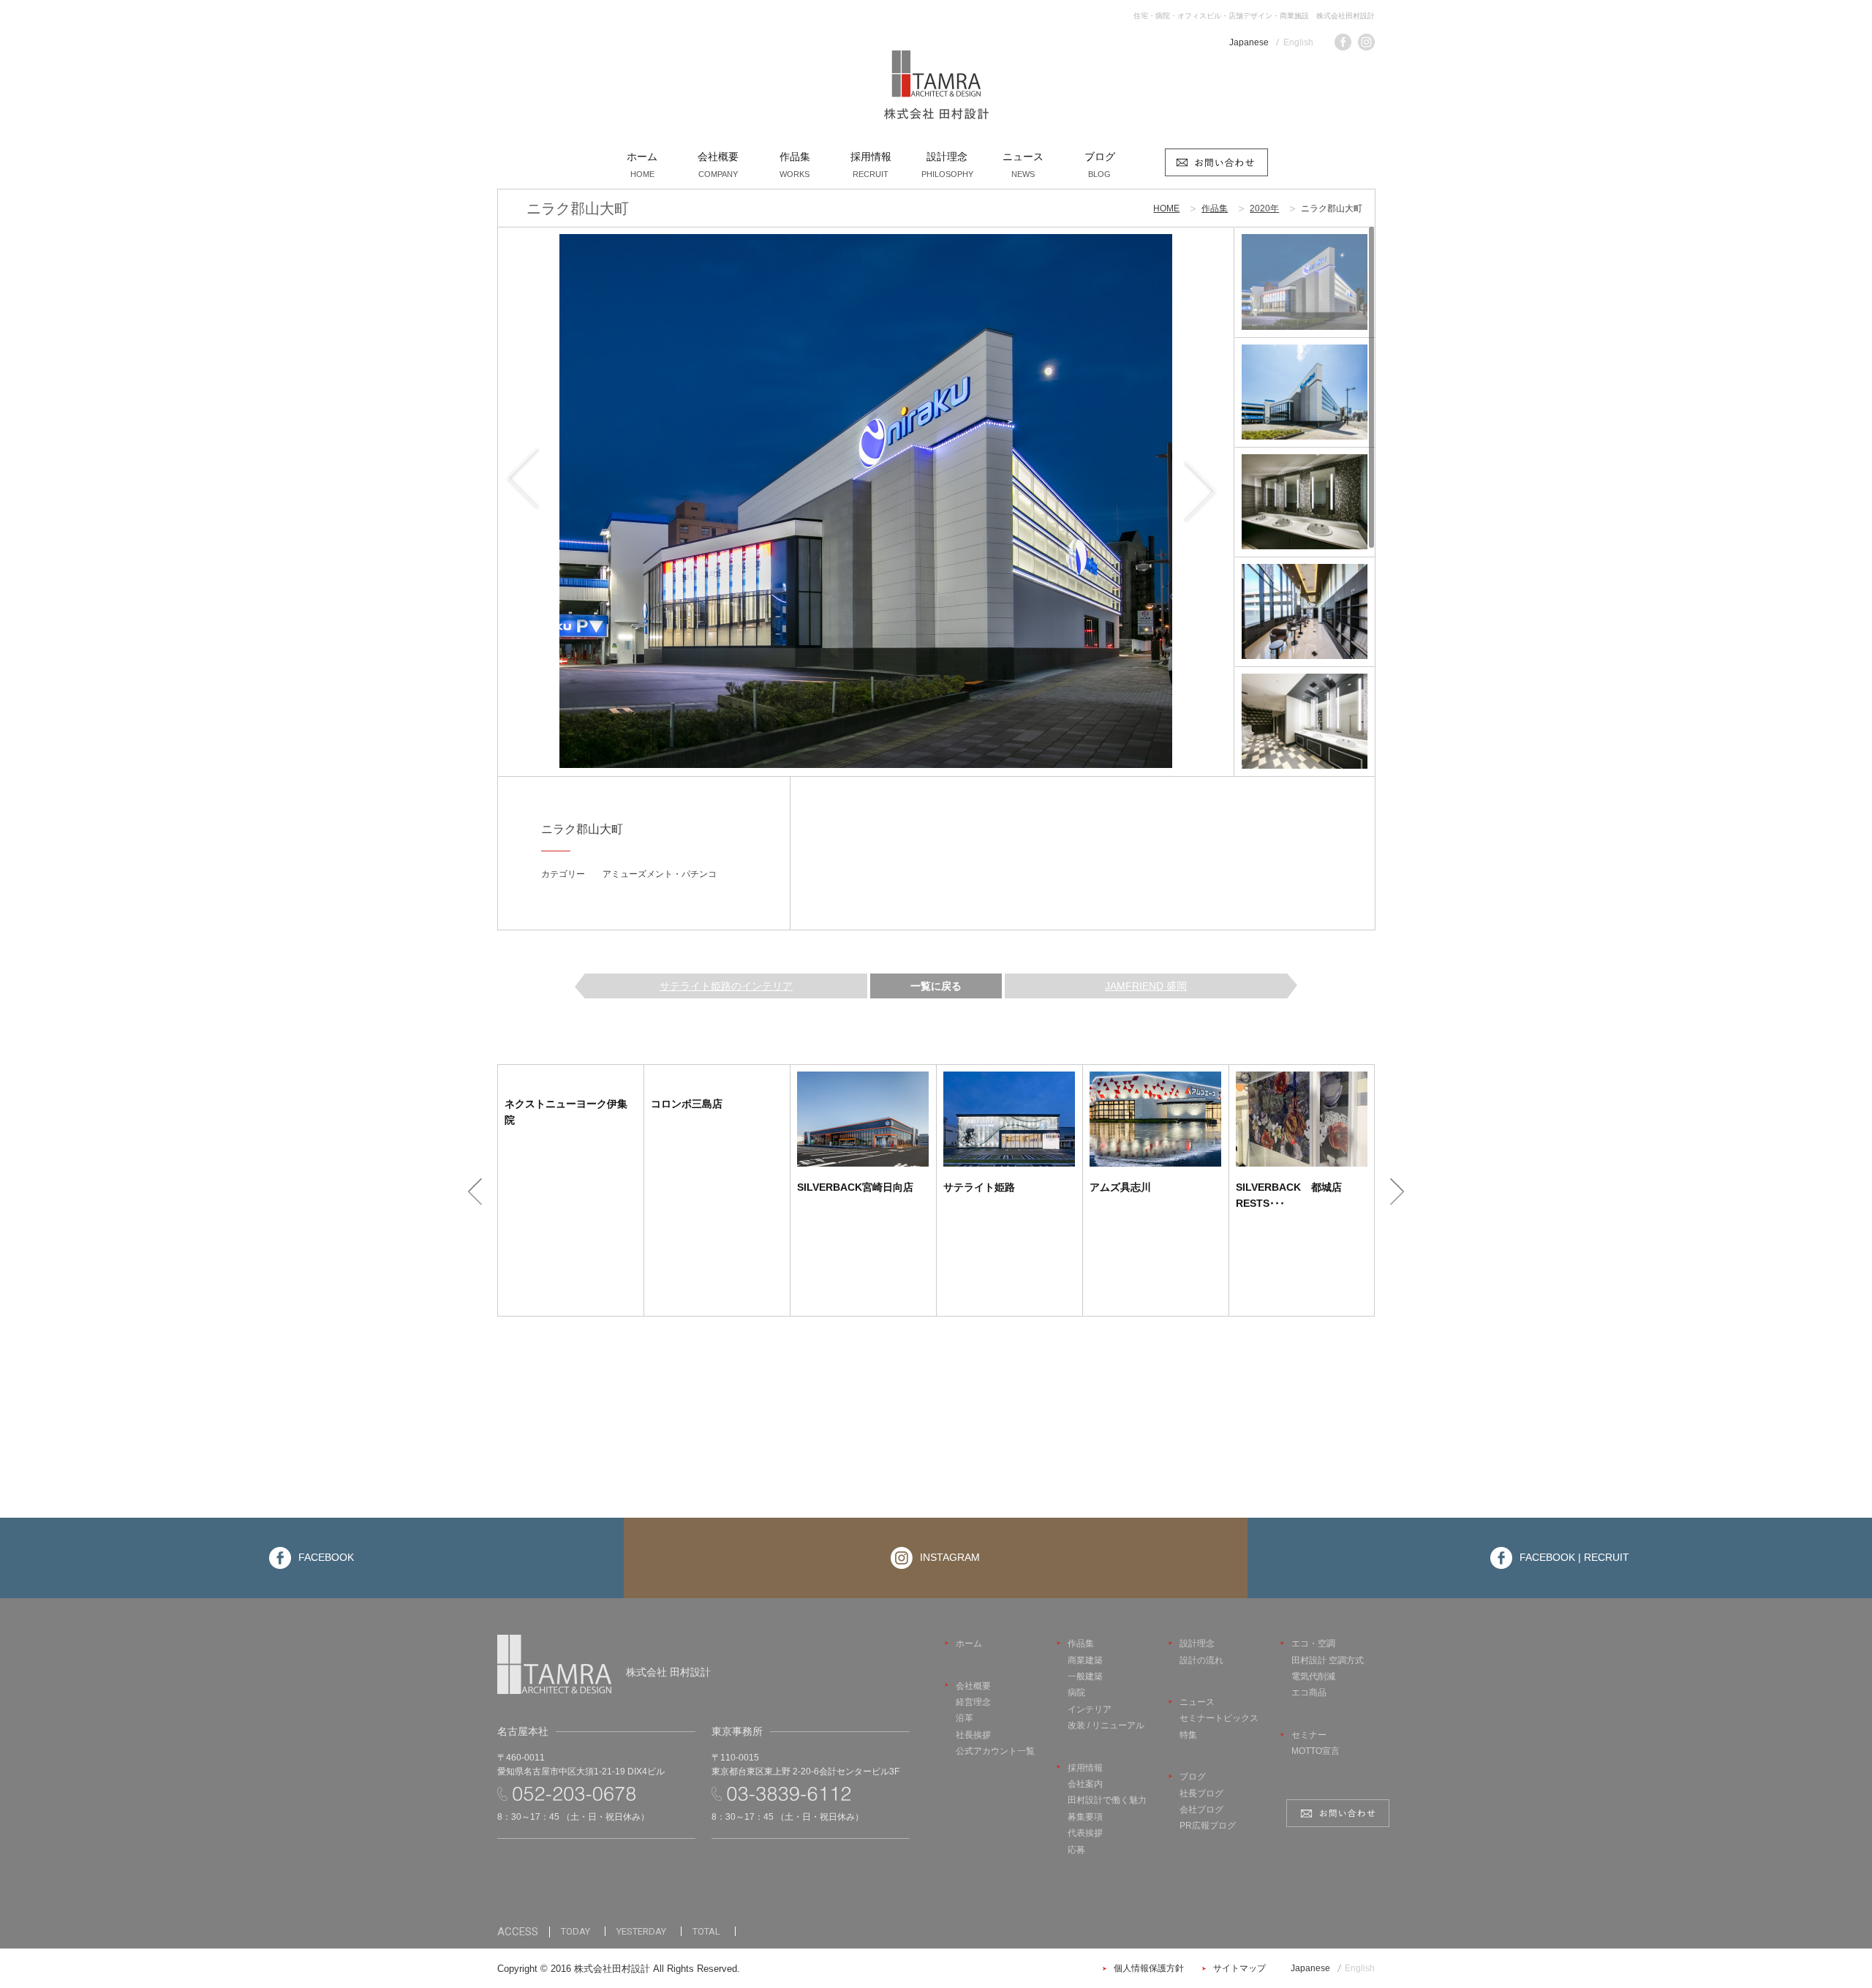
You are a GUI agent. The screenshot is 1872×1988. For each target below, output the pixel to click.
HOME (1166, 208)
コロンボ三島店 (687, 1104)
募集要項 (1085, 1817)
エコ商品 (1309, 1693)
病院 (1076, 1693)
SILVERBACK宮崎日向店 (855, 1187)
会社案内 (1085, 1784)
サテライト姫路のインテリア (726, 986)
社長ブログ (1201, 1793)
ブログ (1193, 1777)
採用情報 (1085, 1768)
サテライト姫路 (979, 1187)
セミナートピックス (1219, 1718)
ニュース (1197, 1702)
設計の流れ (1201, 1660)
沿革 (965, 1718)
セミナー (1309, 1735)
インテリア (1090, 1709)
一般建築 (1085, 1676)
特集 (1188, 1735)
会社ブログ (1201, 1810)
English (1298, 42)
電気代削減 (1313, 1676)
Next (1197, 501)
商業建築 (1085, 1660)
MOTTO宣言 (1316, 1751)
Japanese (1249, 42)
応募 (1076, 1850)
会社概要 (973, 1686)
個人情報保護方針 (1149, 1968)
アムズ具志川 (1120, 1187)
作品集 (1215, 208)
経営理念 (973, 1702)
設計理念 (1197, 1644)
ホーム (969, 1644)
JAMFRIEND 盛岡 (1146, 986)
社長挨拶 (973, 1735)
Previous (534, 501)
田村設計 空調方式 (1328, 1660)
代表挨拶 (1085, 1833)
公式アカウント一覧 (995, 1751)
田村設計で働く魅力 (1107, 1800)
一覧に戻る (936, 986)
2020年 (1264, 208)
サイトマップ (1239, 1968)
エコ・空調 (1313, 1644)
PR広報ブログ (1208, 1826)
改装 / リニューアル (1106, 1725)
